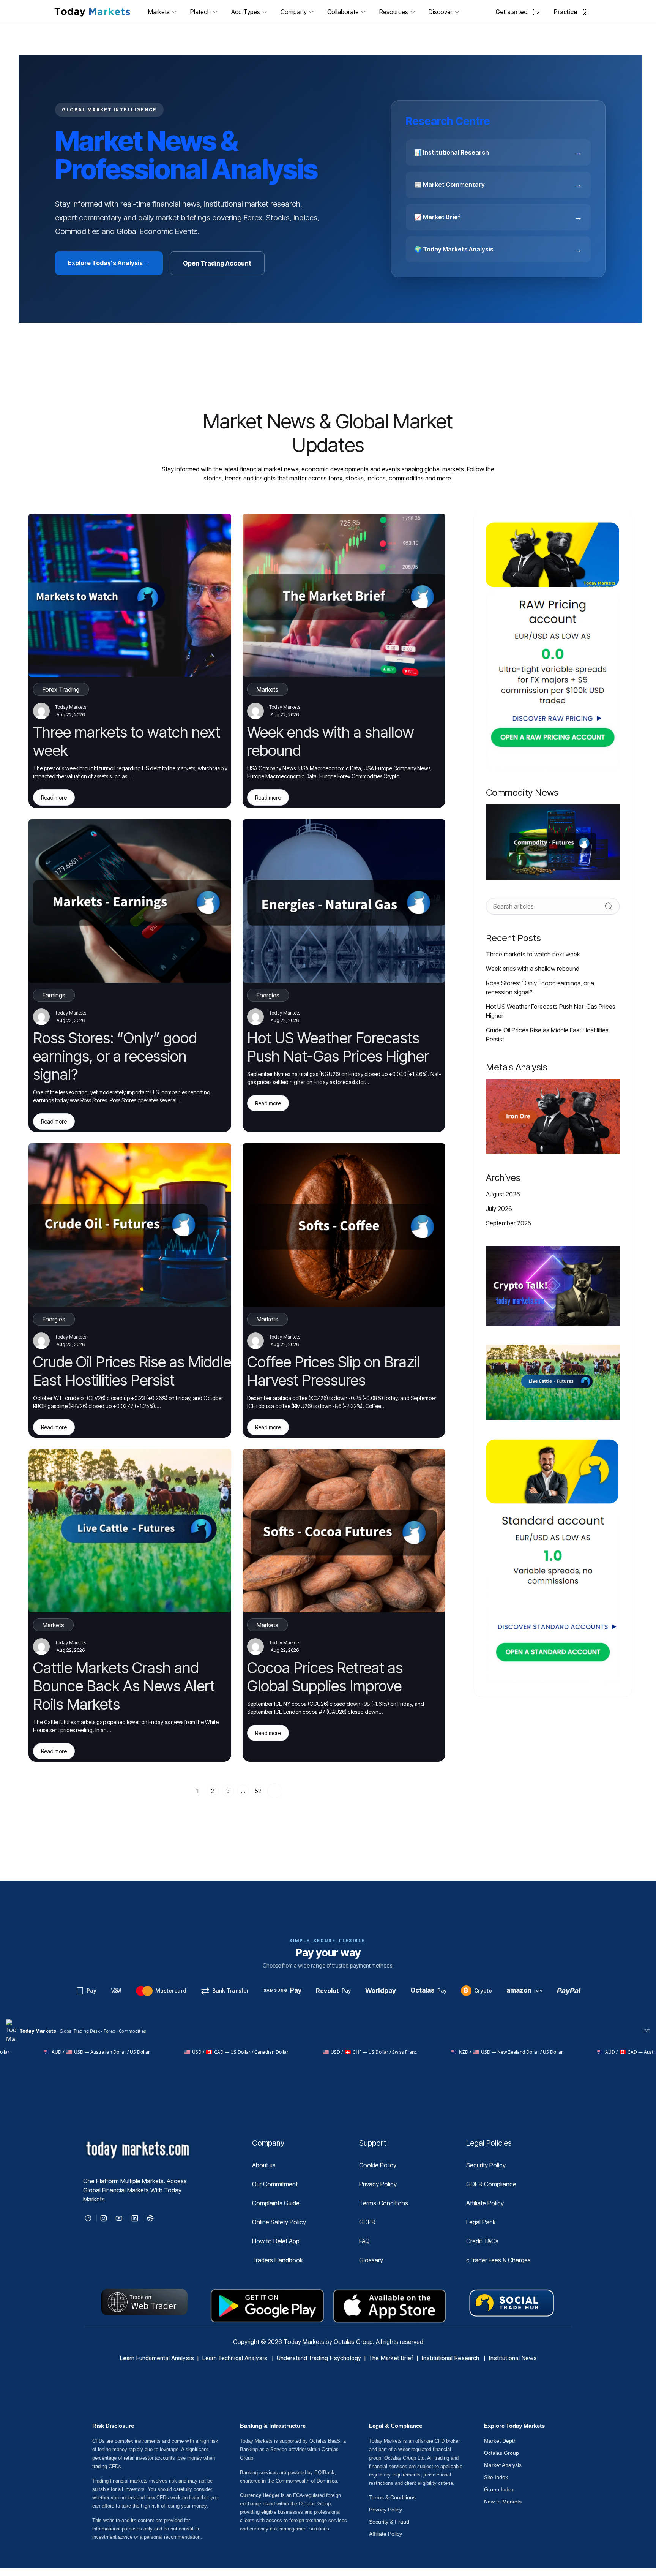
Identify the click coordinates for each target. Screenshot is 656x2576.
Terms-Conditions (384, 2203)
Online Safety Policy (279, 2222)
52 (258, 1791)
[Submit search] (609, 906)
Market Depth (500, 2441)
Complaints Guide (276, 2203)
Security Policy (486, 2165)
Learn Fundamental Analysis (157, 2358)
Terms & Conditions (392, 2497)
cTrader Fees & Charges (498, 2260)
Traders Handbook (278, 2260)
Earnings (54, 995)
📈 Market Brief (498, 217)
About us (264, 2165)
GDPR (367, 2222)
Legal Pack (481, 2222)
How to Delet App (276, 2241)
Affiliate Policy (485, 2203)
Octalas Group (501, 2453)
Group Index (499, 2489)
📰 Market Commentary (498, 185)
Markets (267, 689)
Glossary (371, 2260)
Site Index (496, 2477)
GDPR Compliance (491, 2184)
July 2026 (499, 1209)
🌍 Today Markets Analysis (498, 249)
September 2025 (509, 1223)
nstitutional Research (452, 2358)
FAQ (364, 2241)
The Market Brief (391, 2358)
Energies (268, 995)
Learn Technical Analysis (235, 2358)
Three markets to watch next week (533, 954)
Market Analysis (503, 2465)
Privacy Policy (378, 2184)
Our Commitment (275, 2184)
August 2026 (503, 1194)
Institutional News (513, 2358)
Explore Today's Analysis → (109, 263)
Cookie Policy (378, 2165)
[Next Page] (275, 1791)
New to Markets (503, 2502)
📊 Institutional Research (498, 152)
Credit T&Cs (482, 2241)
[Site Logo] (92, 12)
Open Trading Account (217, 263)
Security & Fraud (389, 2522)
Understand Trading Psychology (319, 2358)
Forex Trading (61, 689)
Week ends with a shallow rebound (533, 969)
